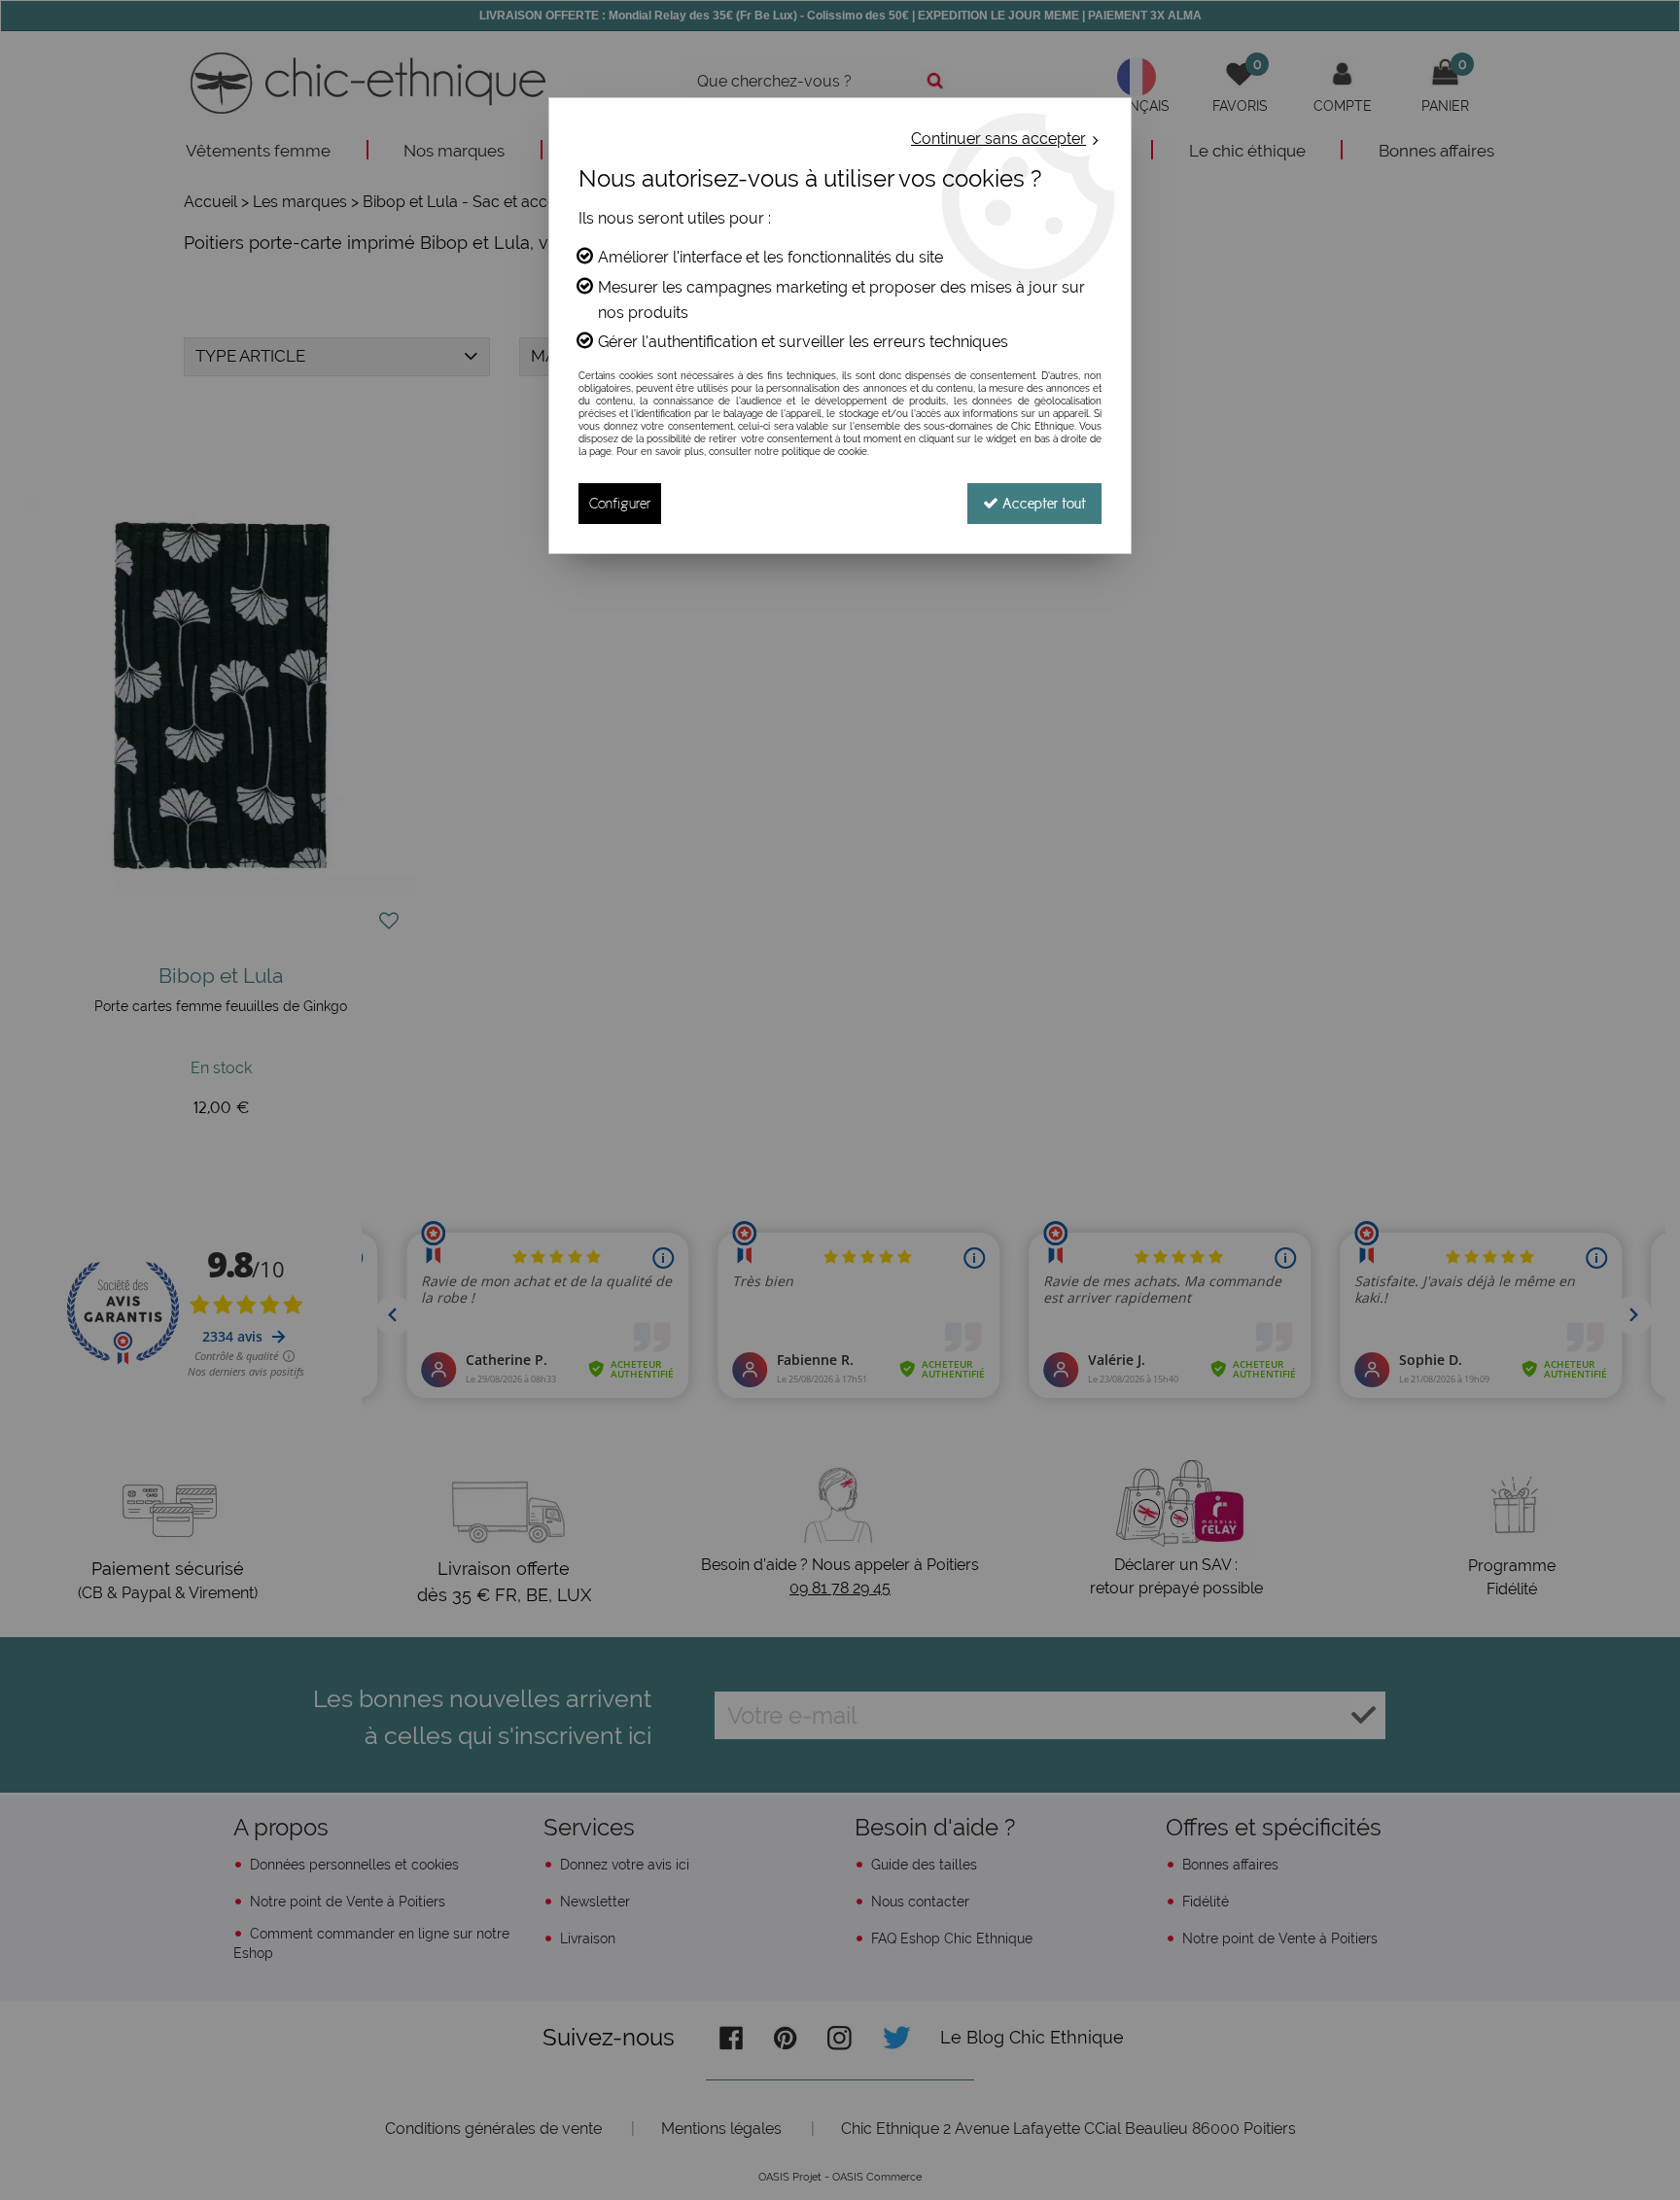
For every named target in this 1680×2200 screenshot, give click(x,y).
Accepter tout (1042, 503)
